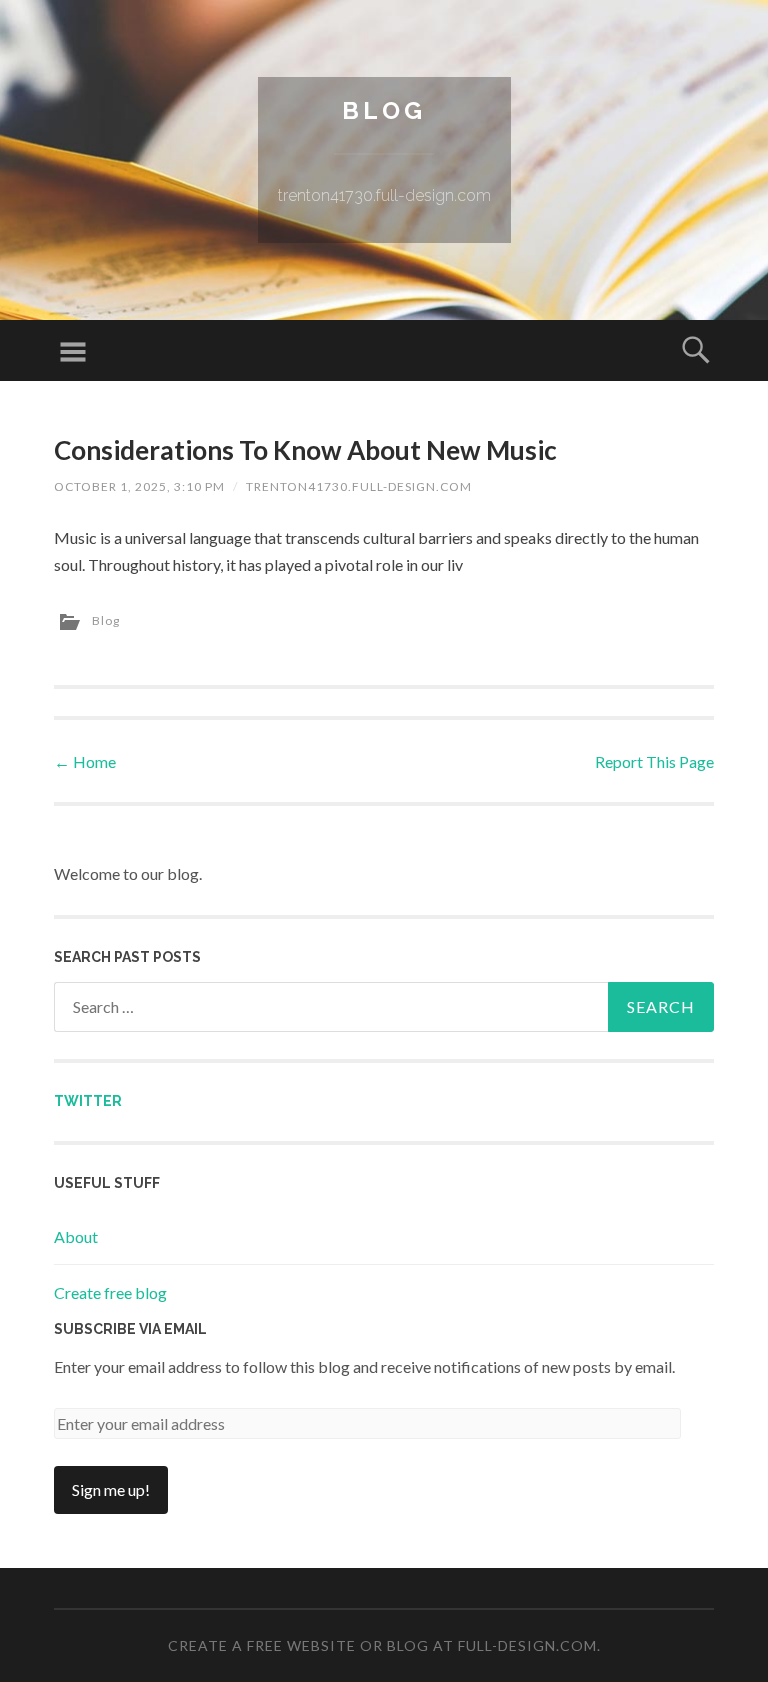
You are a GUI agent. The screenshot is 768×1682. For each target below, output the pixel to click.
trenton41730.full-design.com (359, 486)
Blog (384, 110)
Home (85, 761)
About (76, 1236)
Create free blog (110, 1292)
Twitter (88, 1101)
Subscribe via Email (130, 1329)
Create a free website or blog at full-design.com (382, 1645)
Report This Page (654, 761)
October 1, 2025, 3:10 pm (139, 486)
